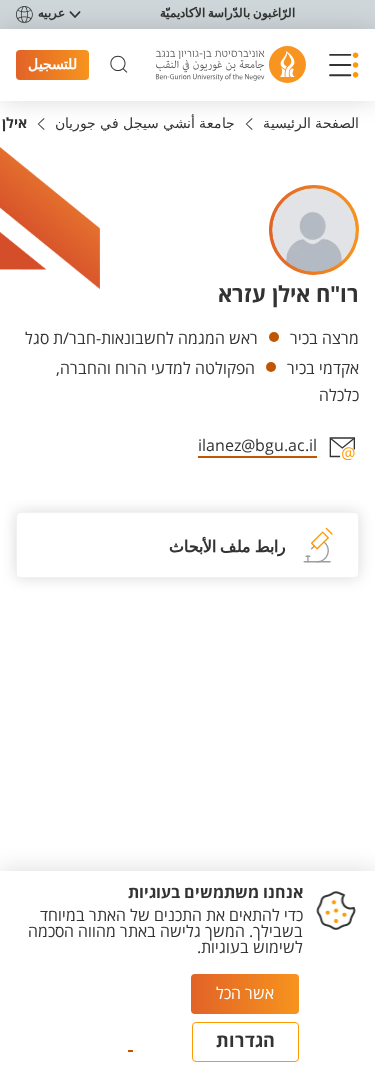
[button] (344, 65)
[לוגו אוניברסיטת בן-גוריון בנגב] (231, 64)
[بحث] (119, 65)
